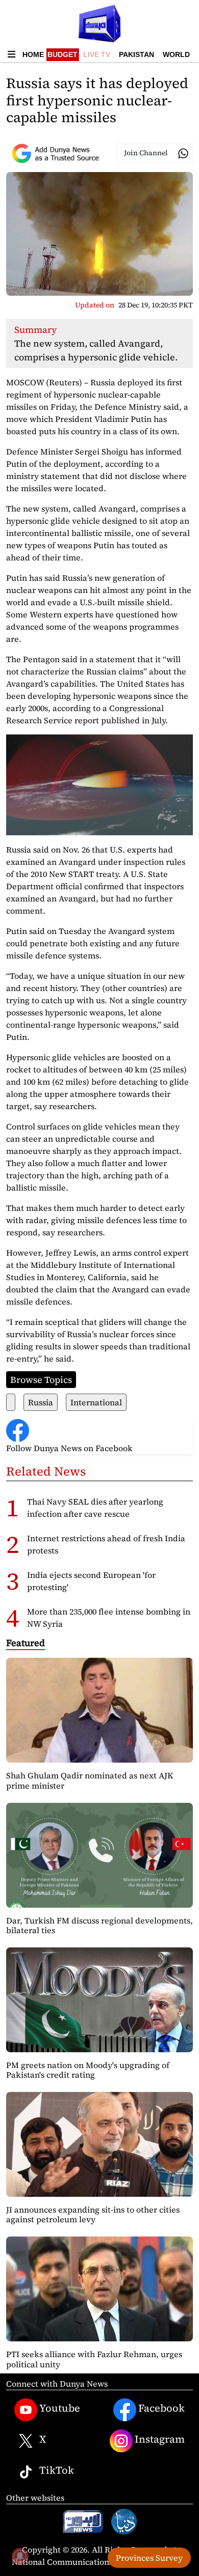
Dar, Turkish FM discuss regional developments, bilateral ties (99, 1925)
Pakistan (136, 54)
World (176, 54)
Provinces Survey (149, 2558)
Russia (41, 1402)
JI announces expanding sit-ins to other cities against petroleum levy (93, 2214)
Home (33, 54)
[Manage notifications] (20, 2556)
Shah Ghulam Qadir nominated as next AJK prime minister (90, 1780)
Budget (63, 54)
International (96, 1402)
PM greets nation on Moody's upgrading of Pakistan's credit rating (88, 2070)
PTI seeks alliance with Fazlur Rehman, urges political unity (94, 2359)
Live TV (97, 54)
